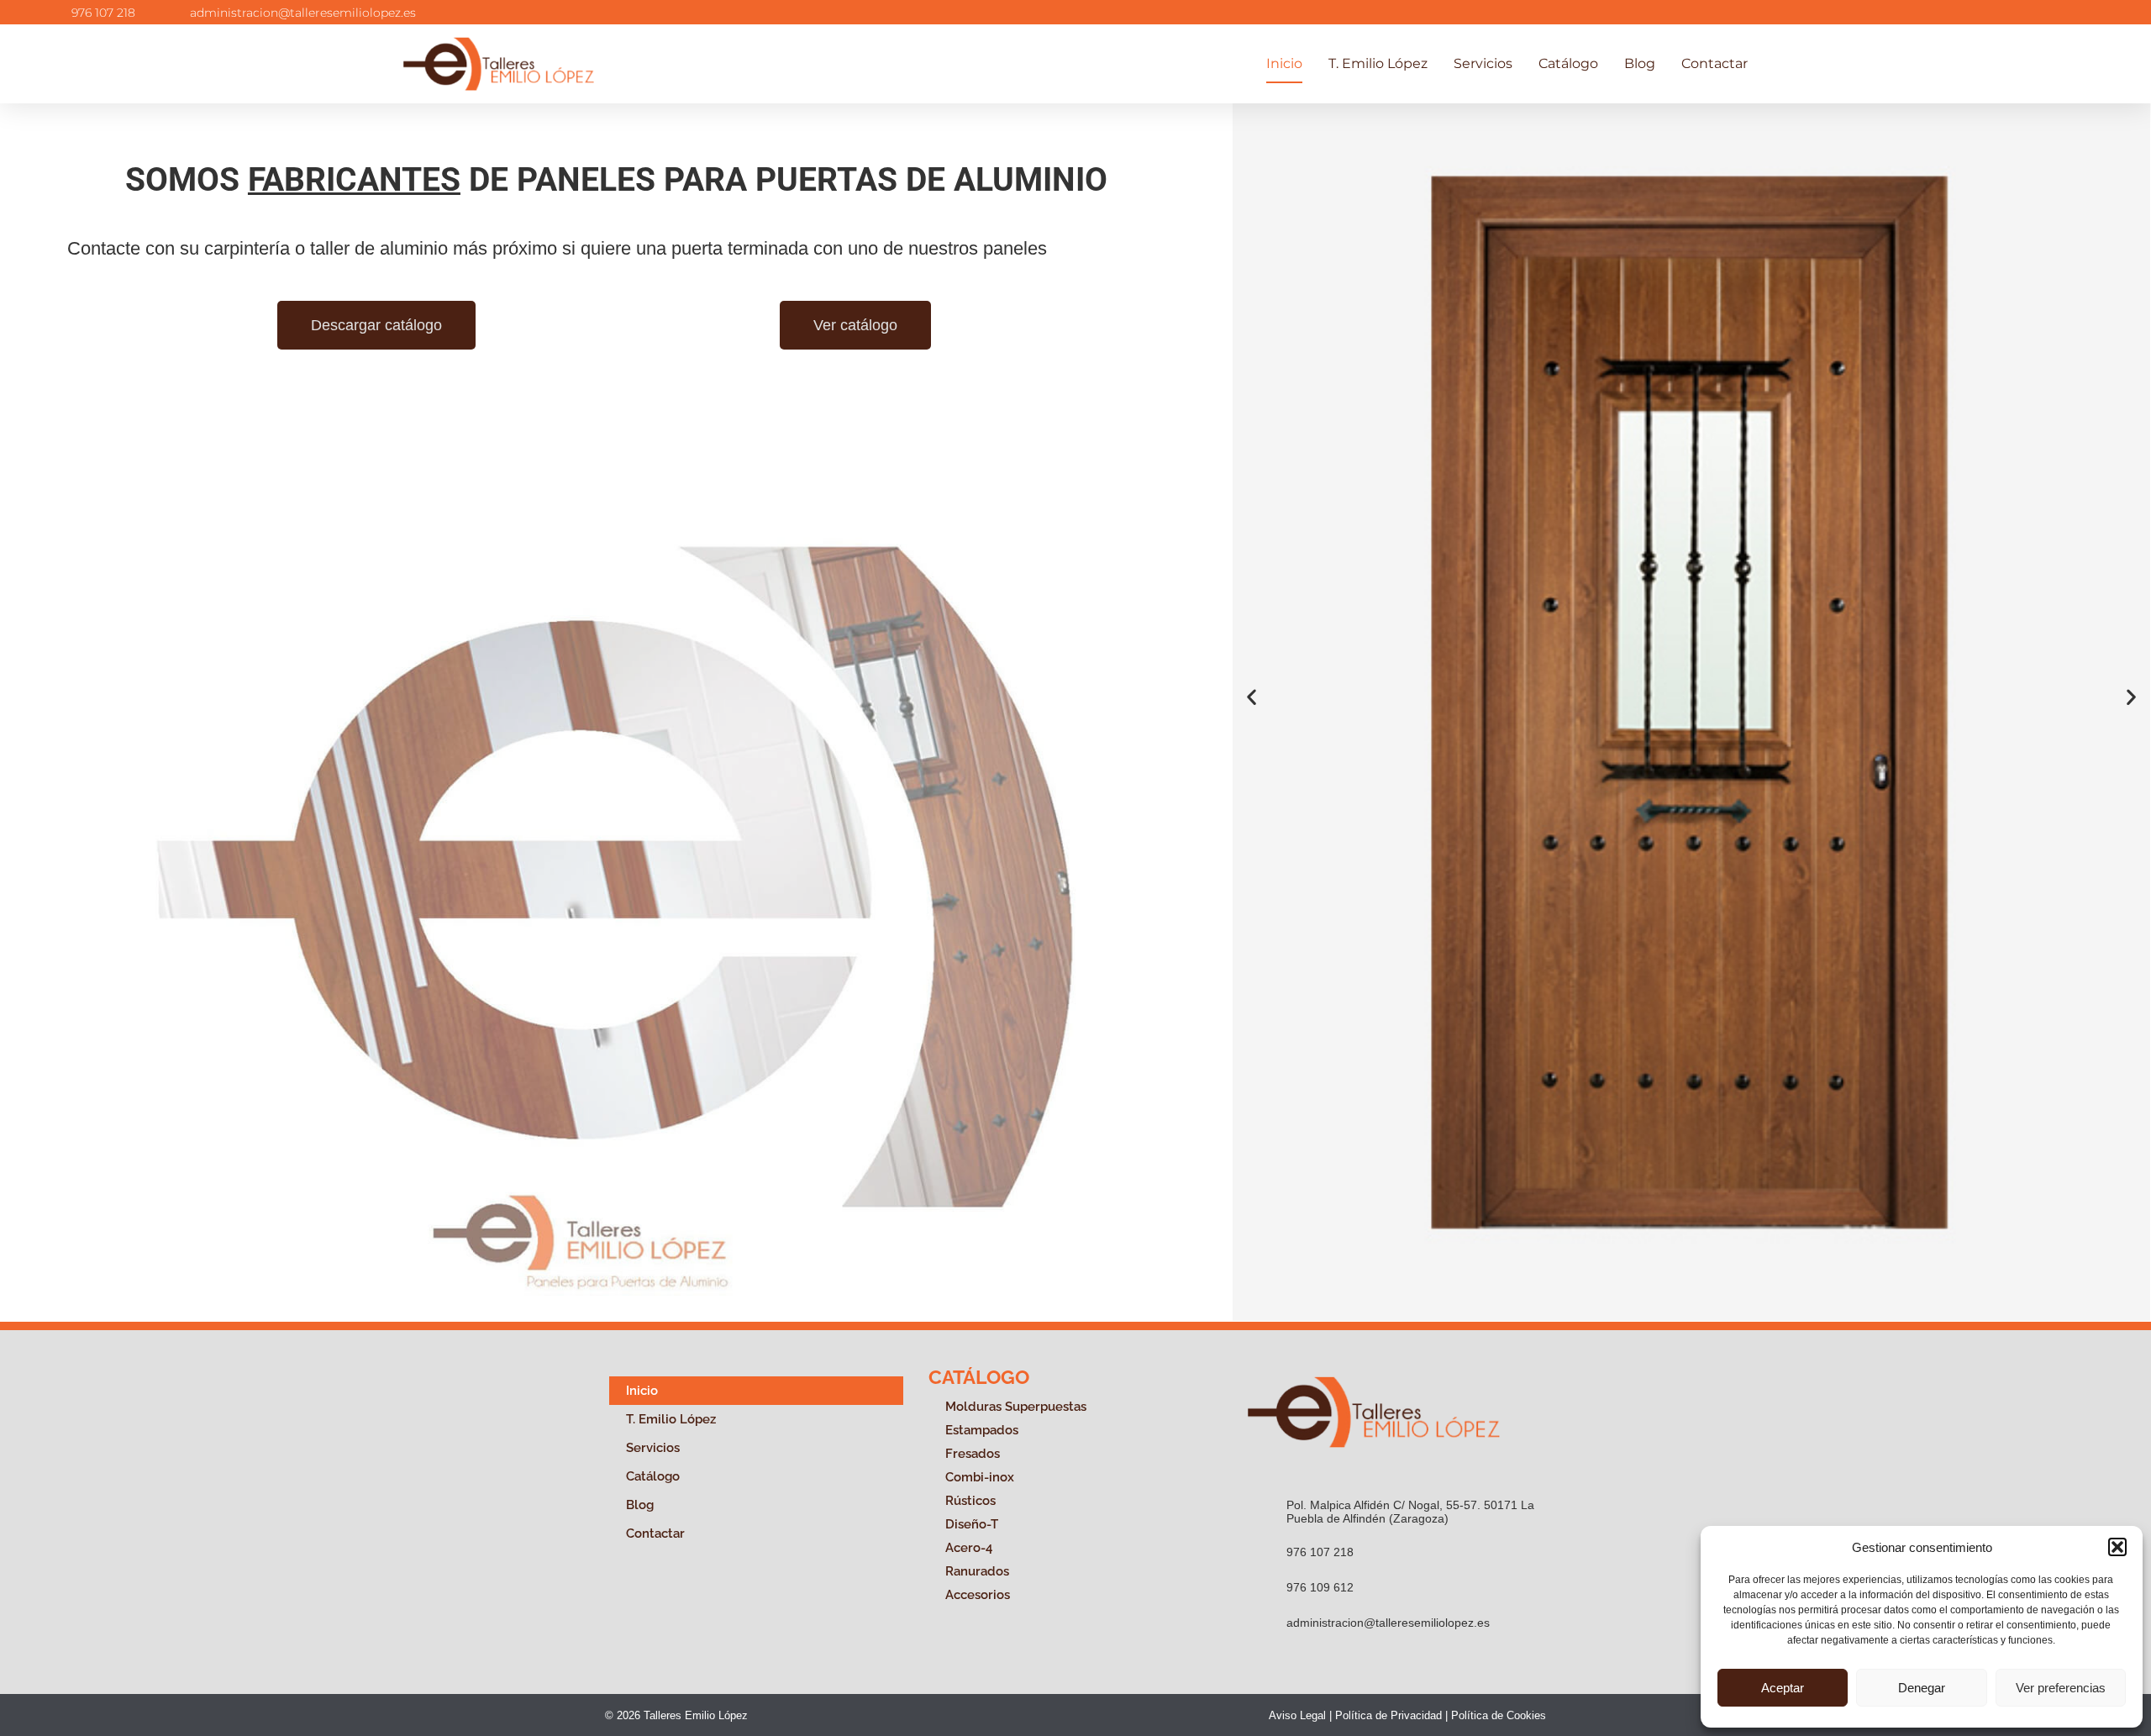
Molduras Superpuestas (1016, 1407)
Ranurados (977, 1571)
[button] (2117, 1547)
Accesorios (978, 1595)
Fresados (973, 1454)
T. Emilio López (1378, 63)
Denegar (1922, 1688)
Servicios (1483, 63)
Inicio (1284, 63)
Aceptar (1783, 1688)
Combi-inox (980, 1477)
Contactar (1714, 63)
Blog (1640, 63)
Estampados (982, 1430)
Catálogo (1568, 63)
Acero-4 (969, 1548)
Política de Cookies (1499, 1715)
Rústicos (970, 1501)
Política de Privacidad (1388, 1715)
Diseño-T (972, 1524)
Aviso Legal (1297, 1715)
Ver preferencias (2061, 1688)
